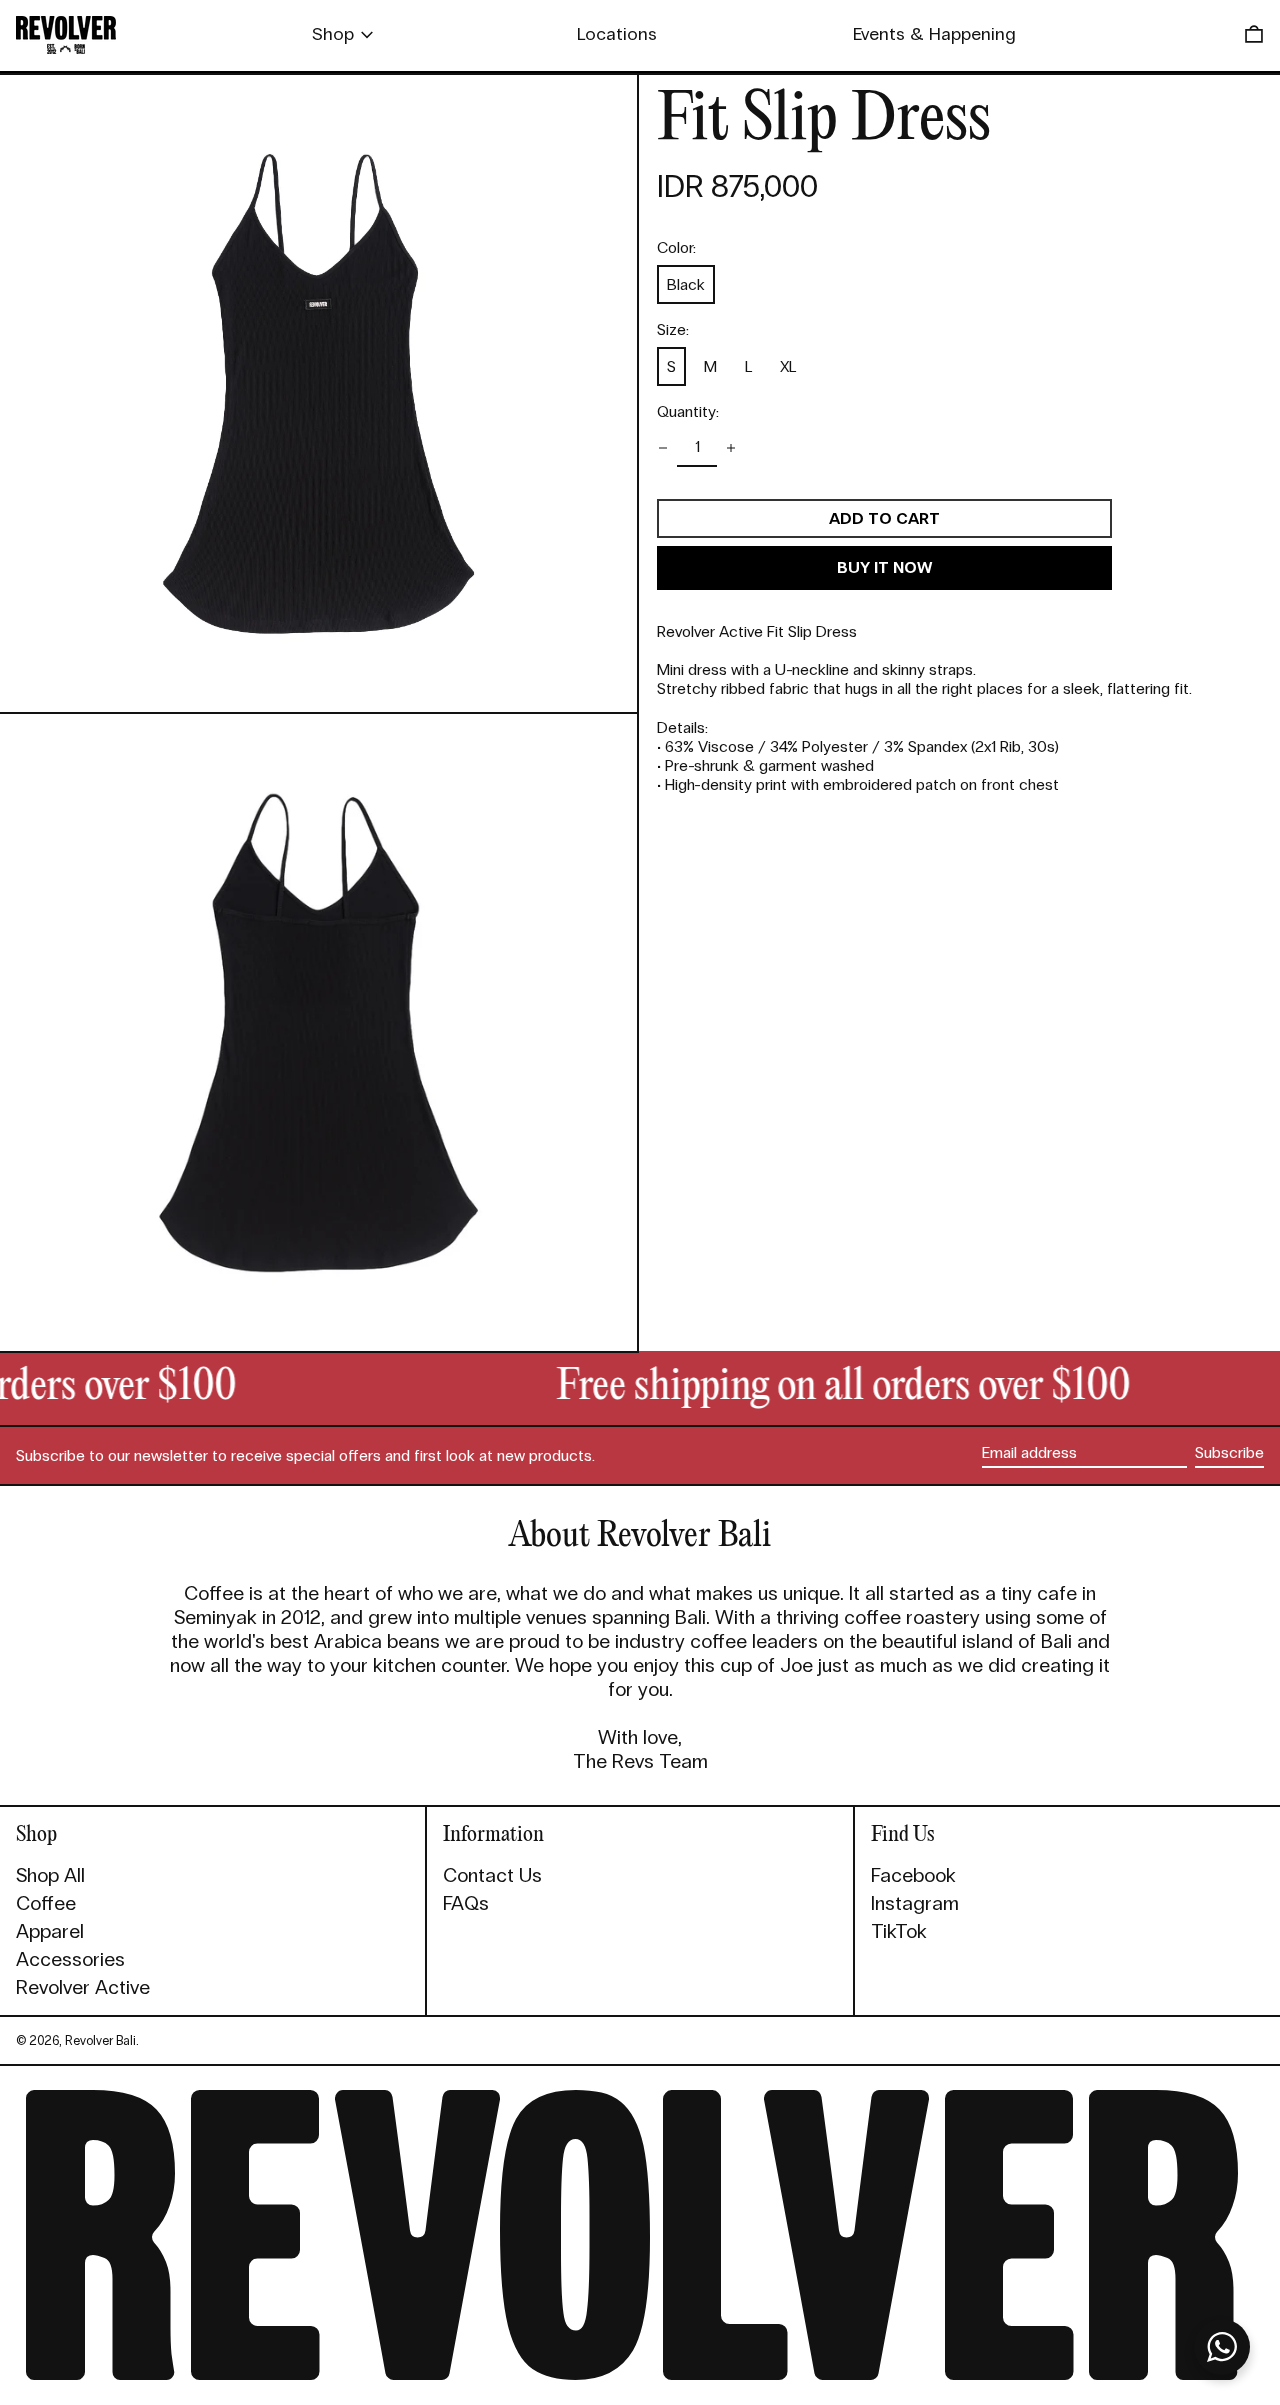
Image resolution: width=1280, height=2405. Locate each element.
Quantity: (688, 411)
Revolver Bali (100, 2040)
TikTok (899, 1931)
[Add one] (731, 448)
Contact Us (492, 1875)
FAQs (466, 1903)
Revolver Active (83, 1987)
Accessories (70, 1959)
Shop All (50, 1875)
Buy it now (884, 567)
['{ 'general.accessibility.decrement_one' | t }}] (663, 448)
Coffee (46, 1903)
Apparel (50, 1931)
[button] (1254, 35)
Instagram (915, 1903)
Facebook (913, 1875)
